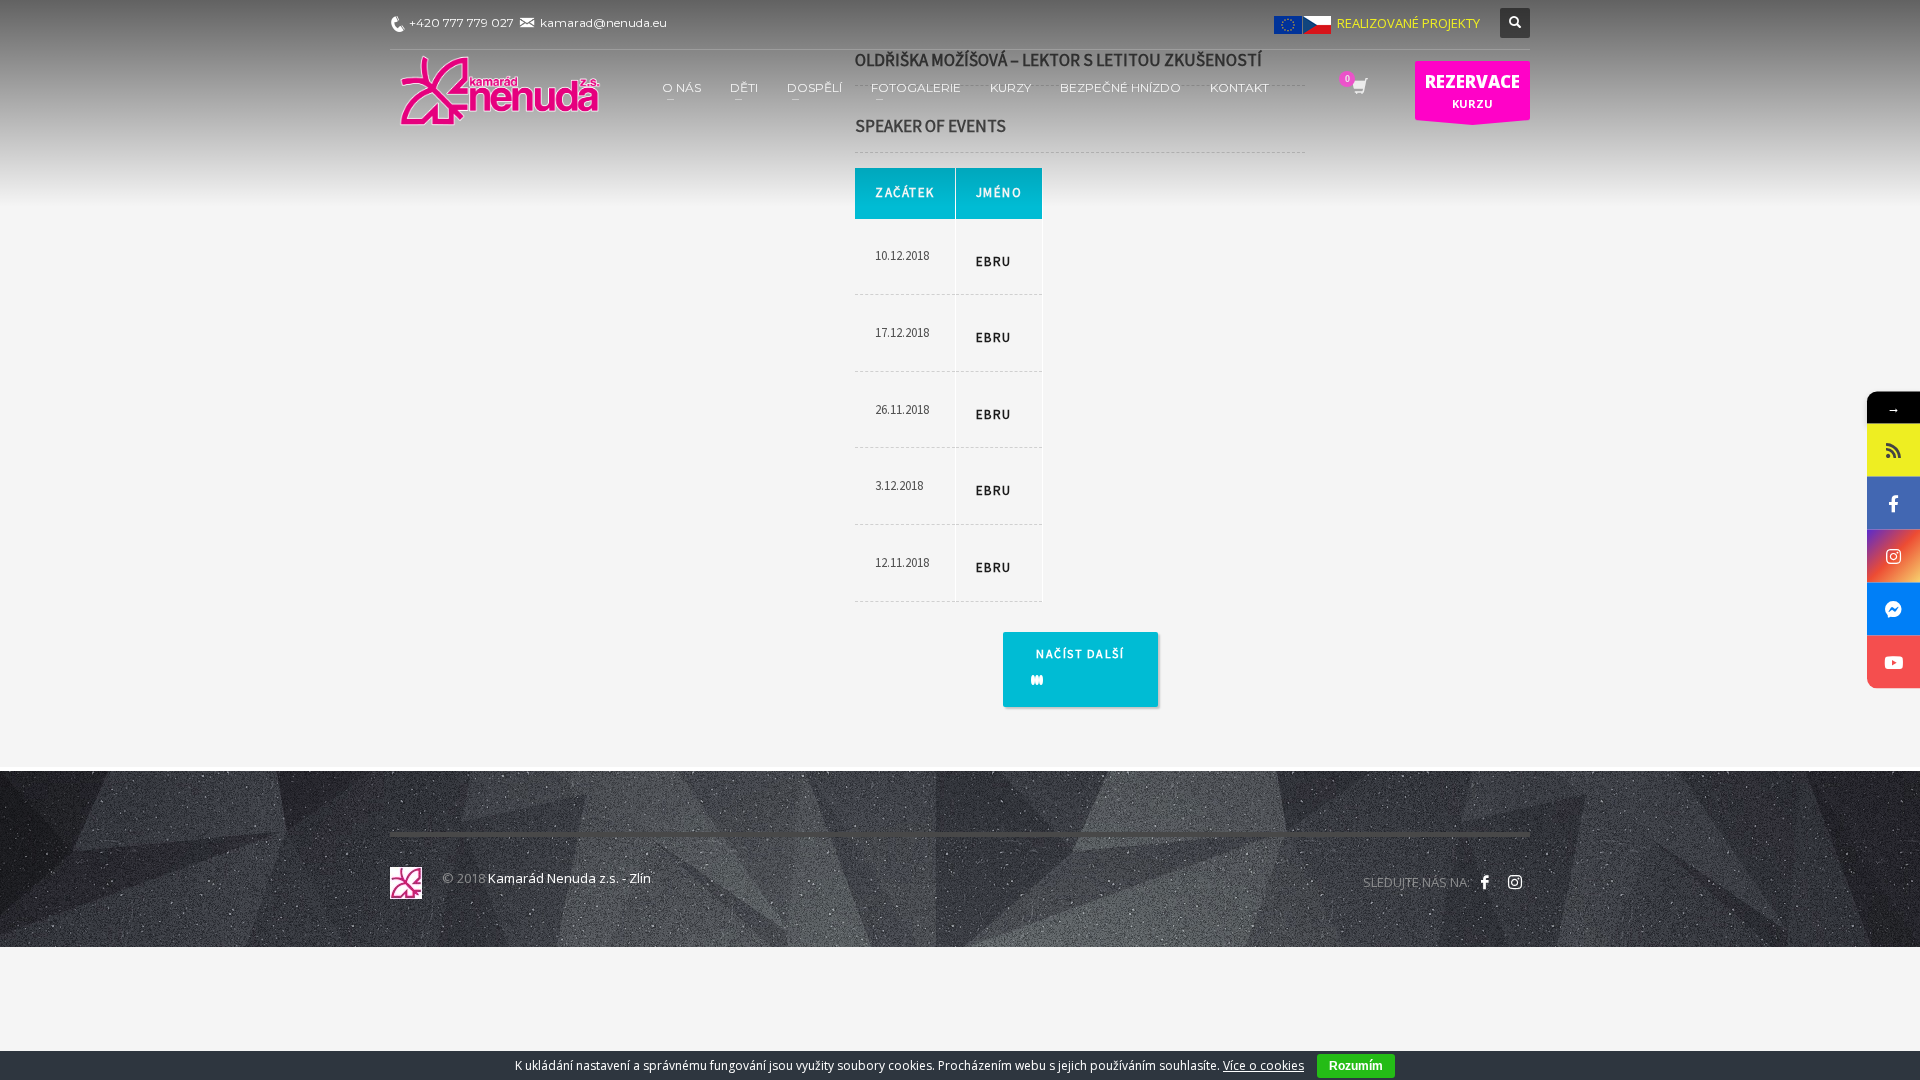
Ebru (994, 261)
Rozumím (1356, 1066)
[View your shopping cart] (1358, 88)
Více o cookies (1263, 1065)
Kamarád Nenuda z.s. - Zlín (569, 878)
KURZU (1472, 90)
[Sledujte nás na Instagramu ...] (1515, 882)
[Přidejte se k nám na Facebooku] (1485, 882)
